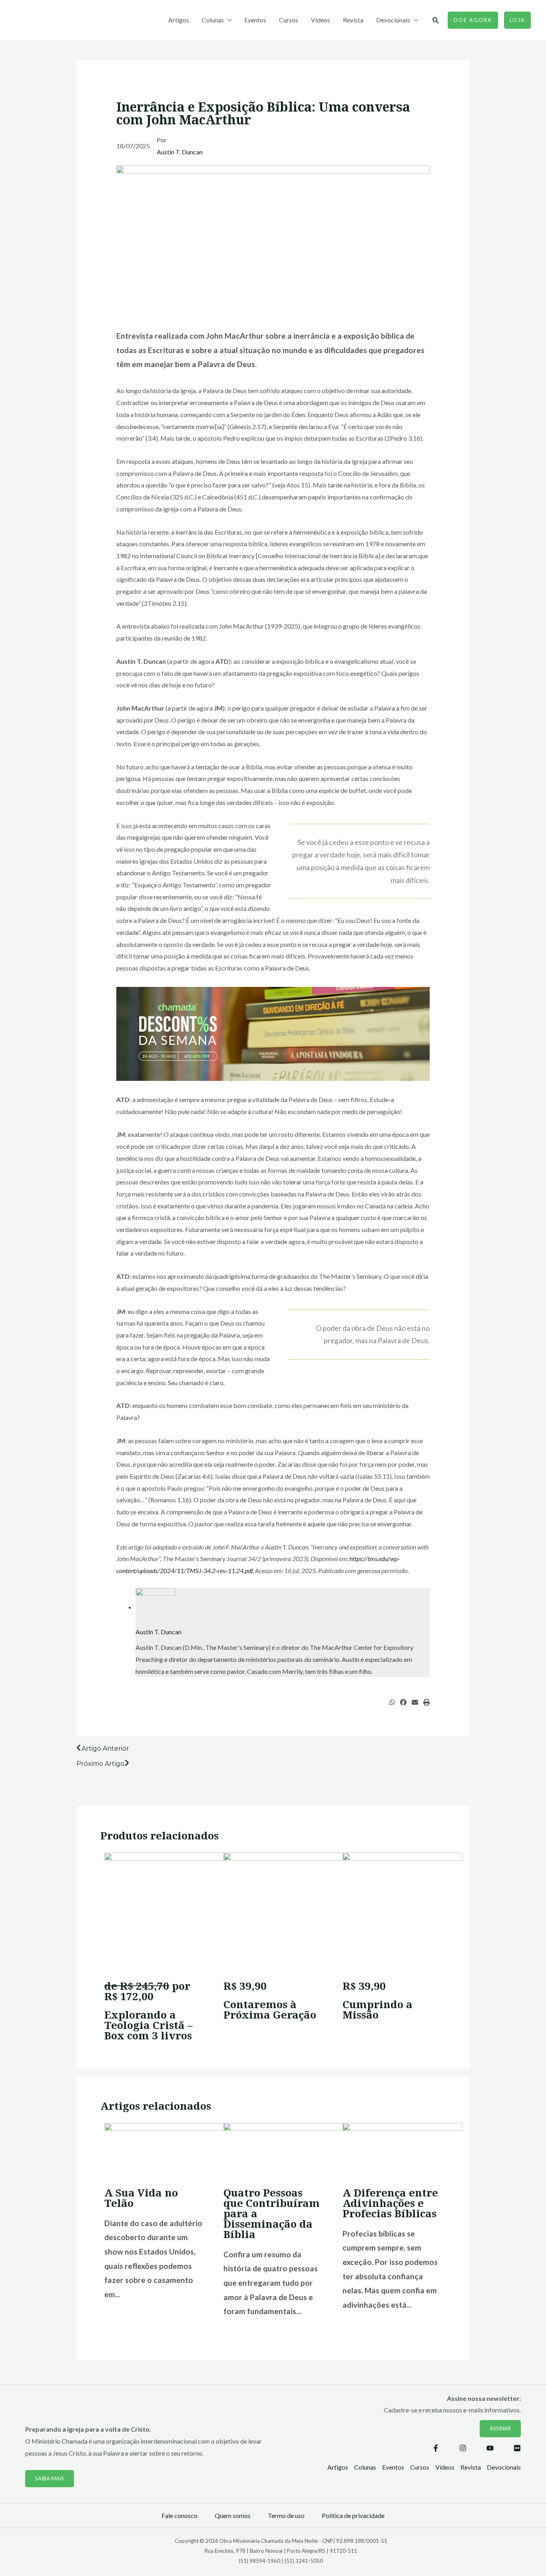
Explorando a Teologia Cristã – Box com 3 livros (148, 2025)
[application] (228, 20)
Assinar (500, 2428)
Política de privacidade (353, 2515)
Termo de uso (286, 2515)
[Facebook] (436, 2448)
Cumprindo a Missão (378, 2009)
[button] (392, 1702)
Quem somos (233, 2515)
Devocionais (393, 20)
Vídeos (321, 20)
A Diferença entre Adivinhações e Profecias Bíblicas (390, 2203)
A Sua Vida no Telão (141, 2198)
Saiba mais (50, 2478)
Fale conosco (179, 2515)
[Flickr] (517, 2448)
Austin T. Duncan (180, 152)
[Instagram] (463, 2448)
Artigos (179, 20)
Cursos (289, 20)
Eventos (255, 20)
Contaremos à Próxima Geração (270, 2009)
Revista (353, 20)
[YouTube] (490, 2448)
